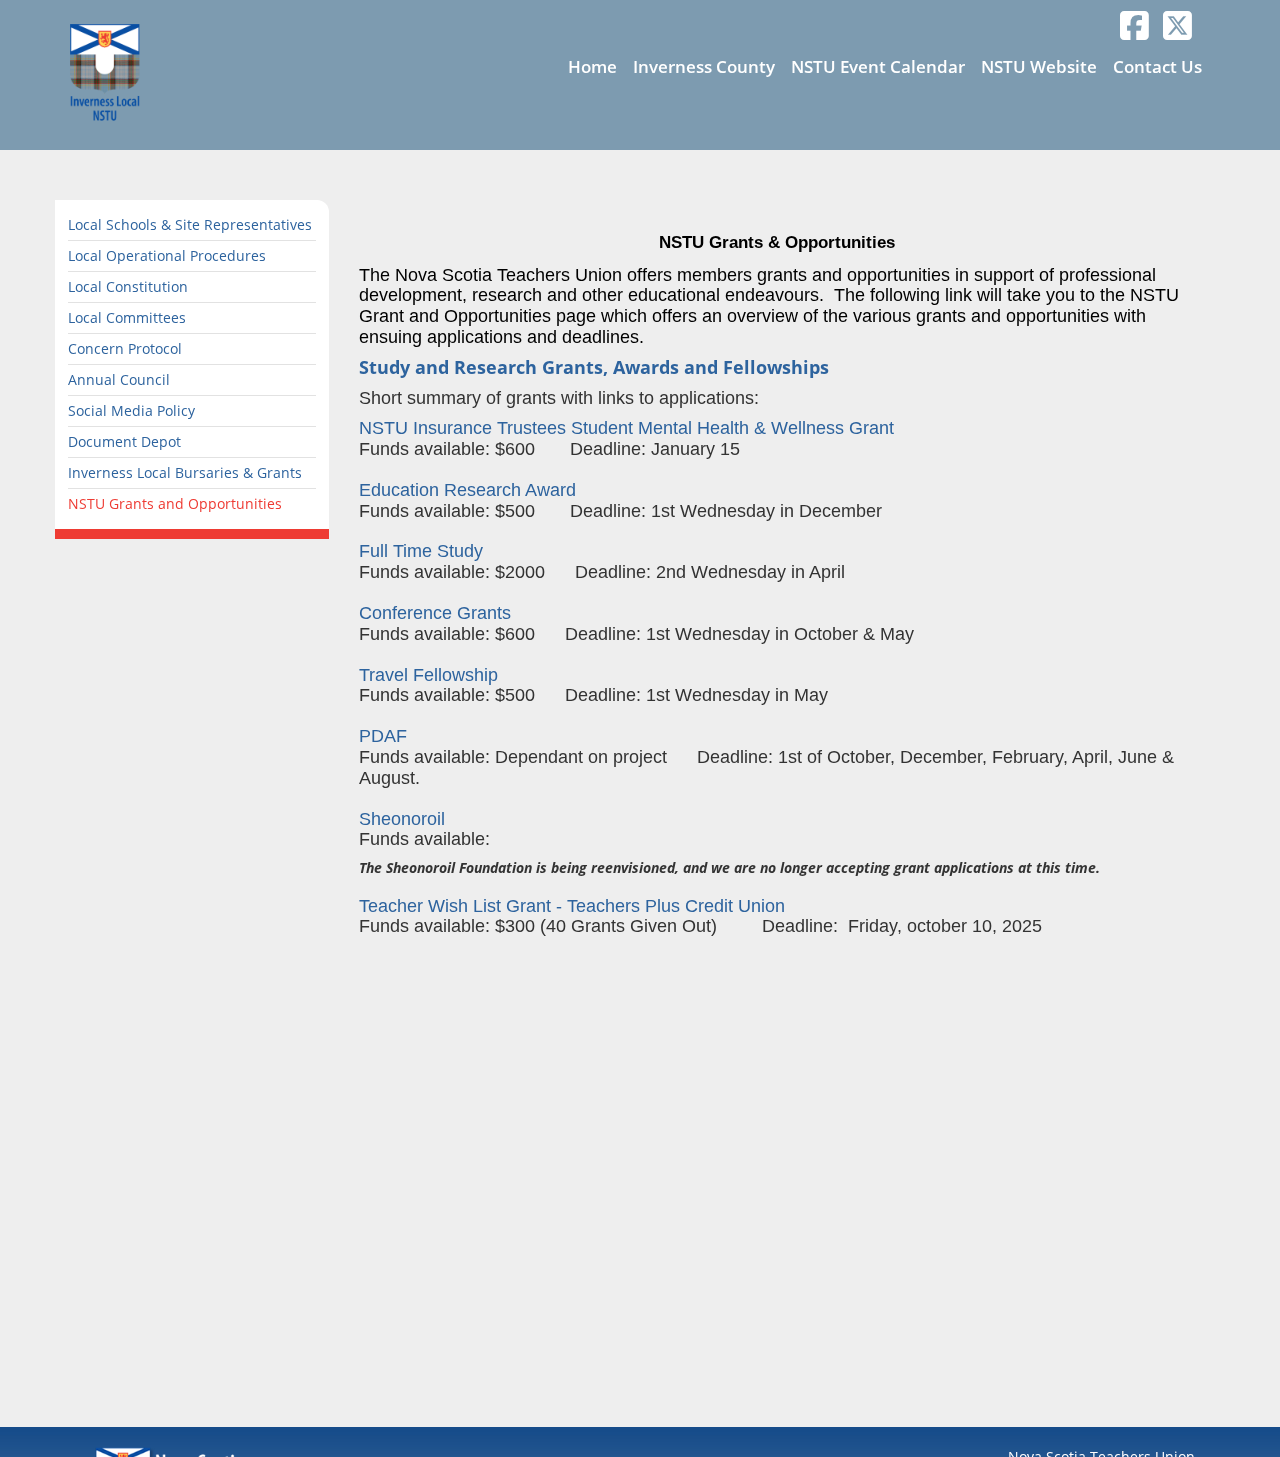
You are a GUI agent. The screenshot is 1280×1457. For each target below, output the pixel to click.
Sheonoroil (402, 819)
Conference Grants (435, 613)
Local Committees (127, 317)
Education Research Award (467, 490)
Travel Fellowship (431, 675)
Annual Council (119, 379)
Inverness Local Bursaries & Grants (185, 472)
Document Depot (124, 441)
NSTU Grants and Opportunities (175, 503)
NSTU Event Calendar (878, 66)
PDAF (383, 736)
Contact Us (1157, 66)
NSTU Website (1039, 66)
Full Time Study (421, 551)
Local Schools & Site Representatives (190, 224)
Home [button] (592, 66)
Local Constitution (128, 286)
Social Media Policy (131, 410)
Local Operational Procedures (167, 255)
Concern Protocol (125, 348)
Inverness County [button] (704, 66)
